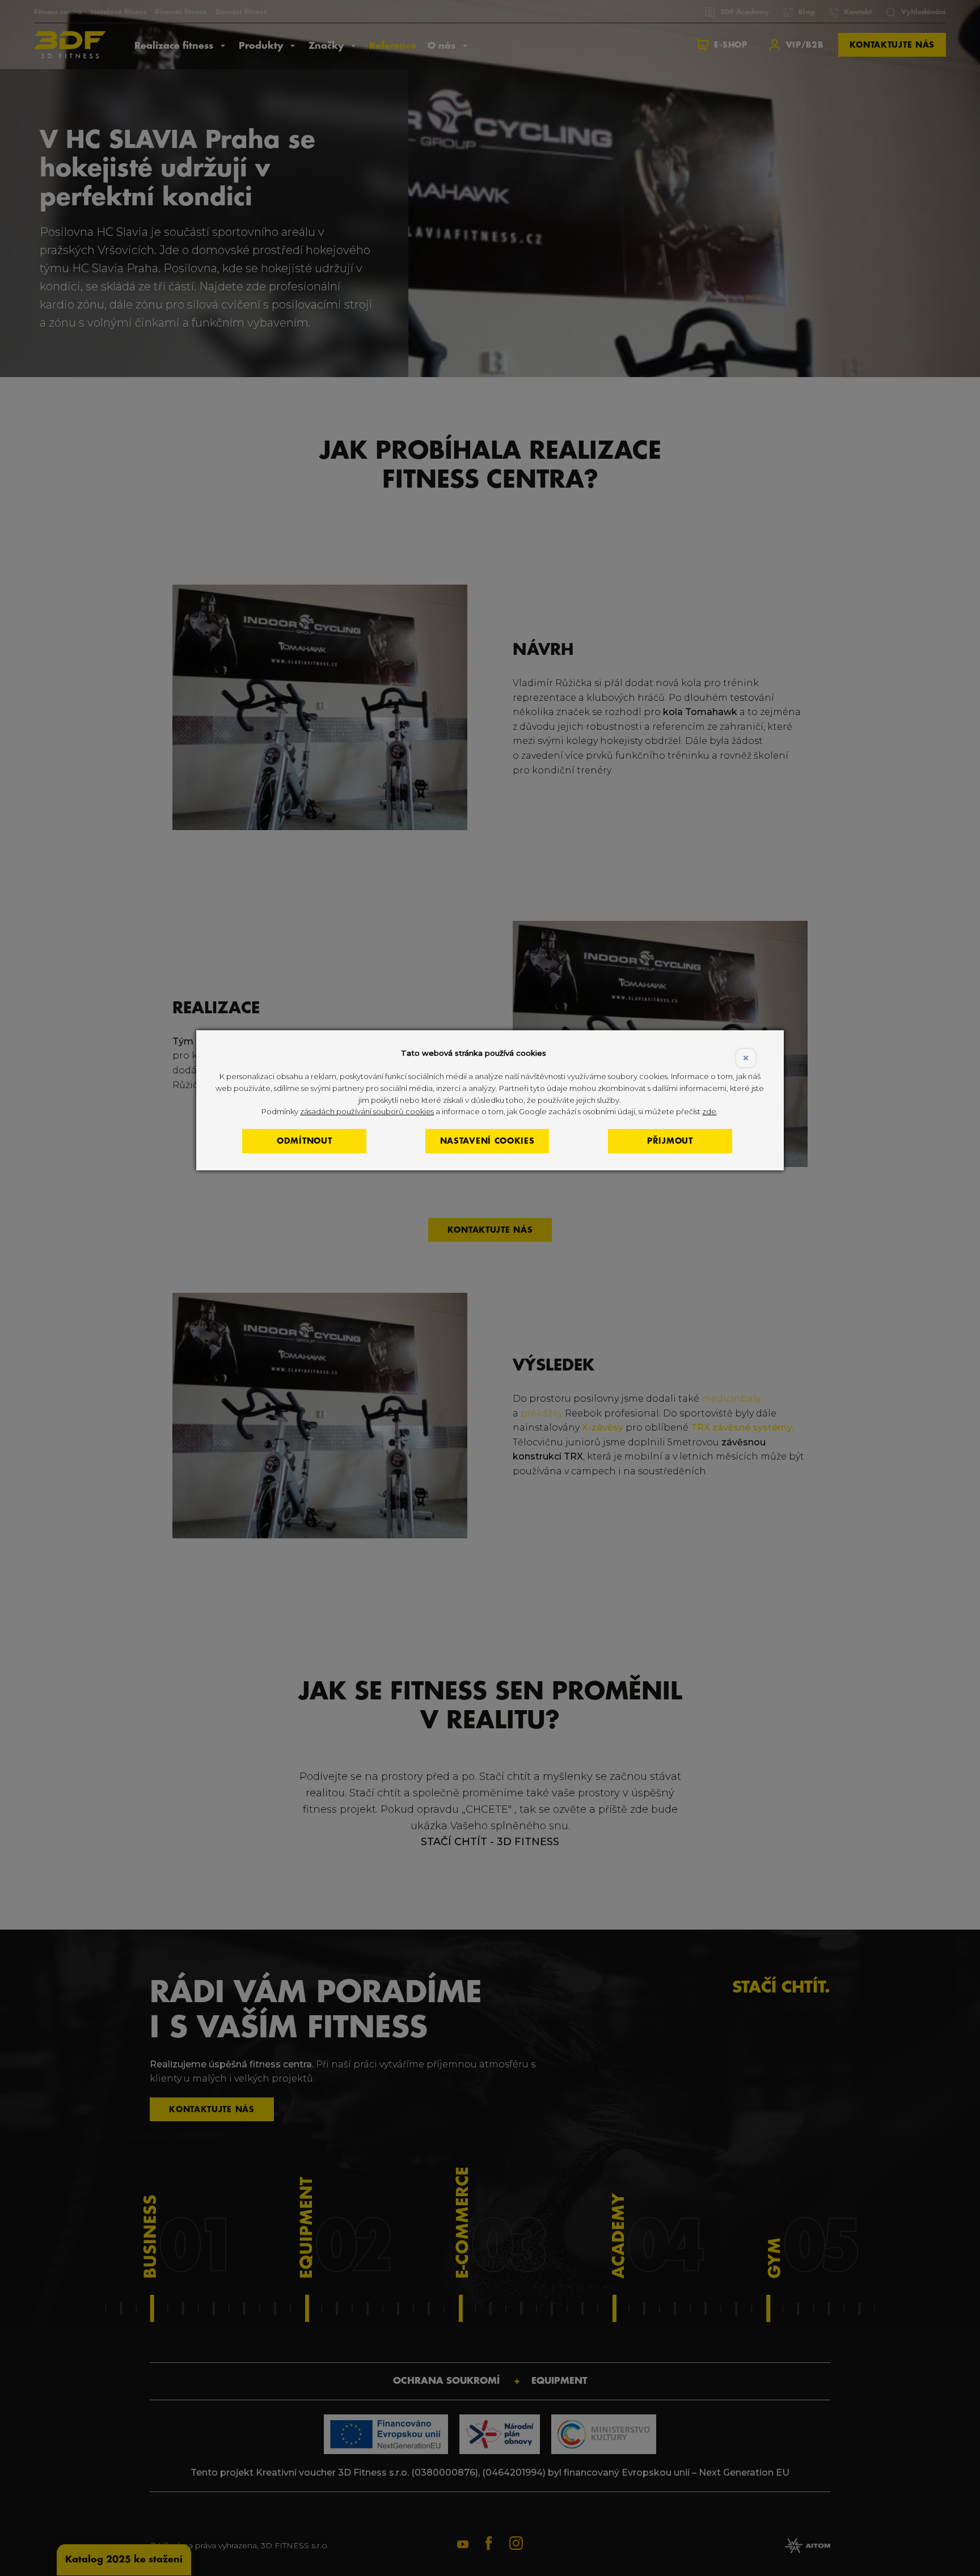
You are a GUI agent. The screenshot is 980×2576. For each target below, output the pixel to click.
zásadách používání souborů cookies (367, 1111)
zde (709, 1111)
